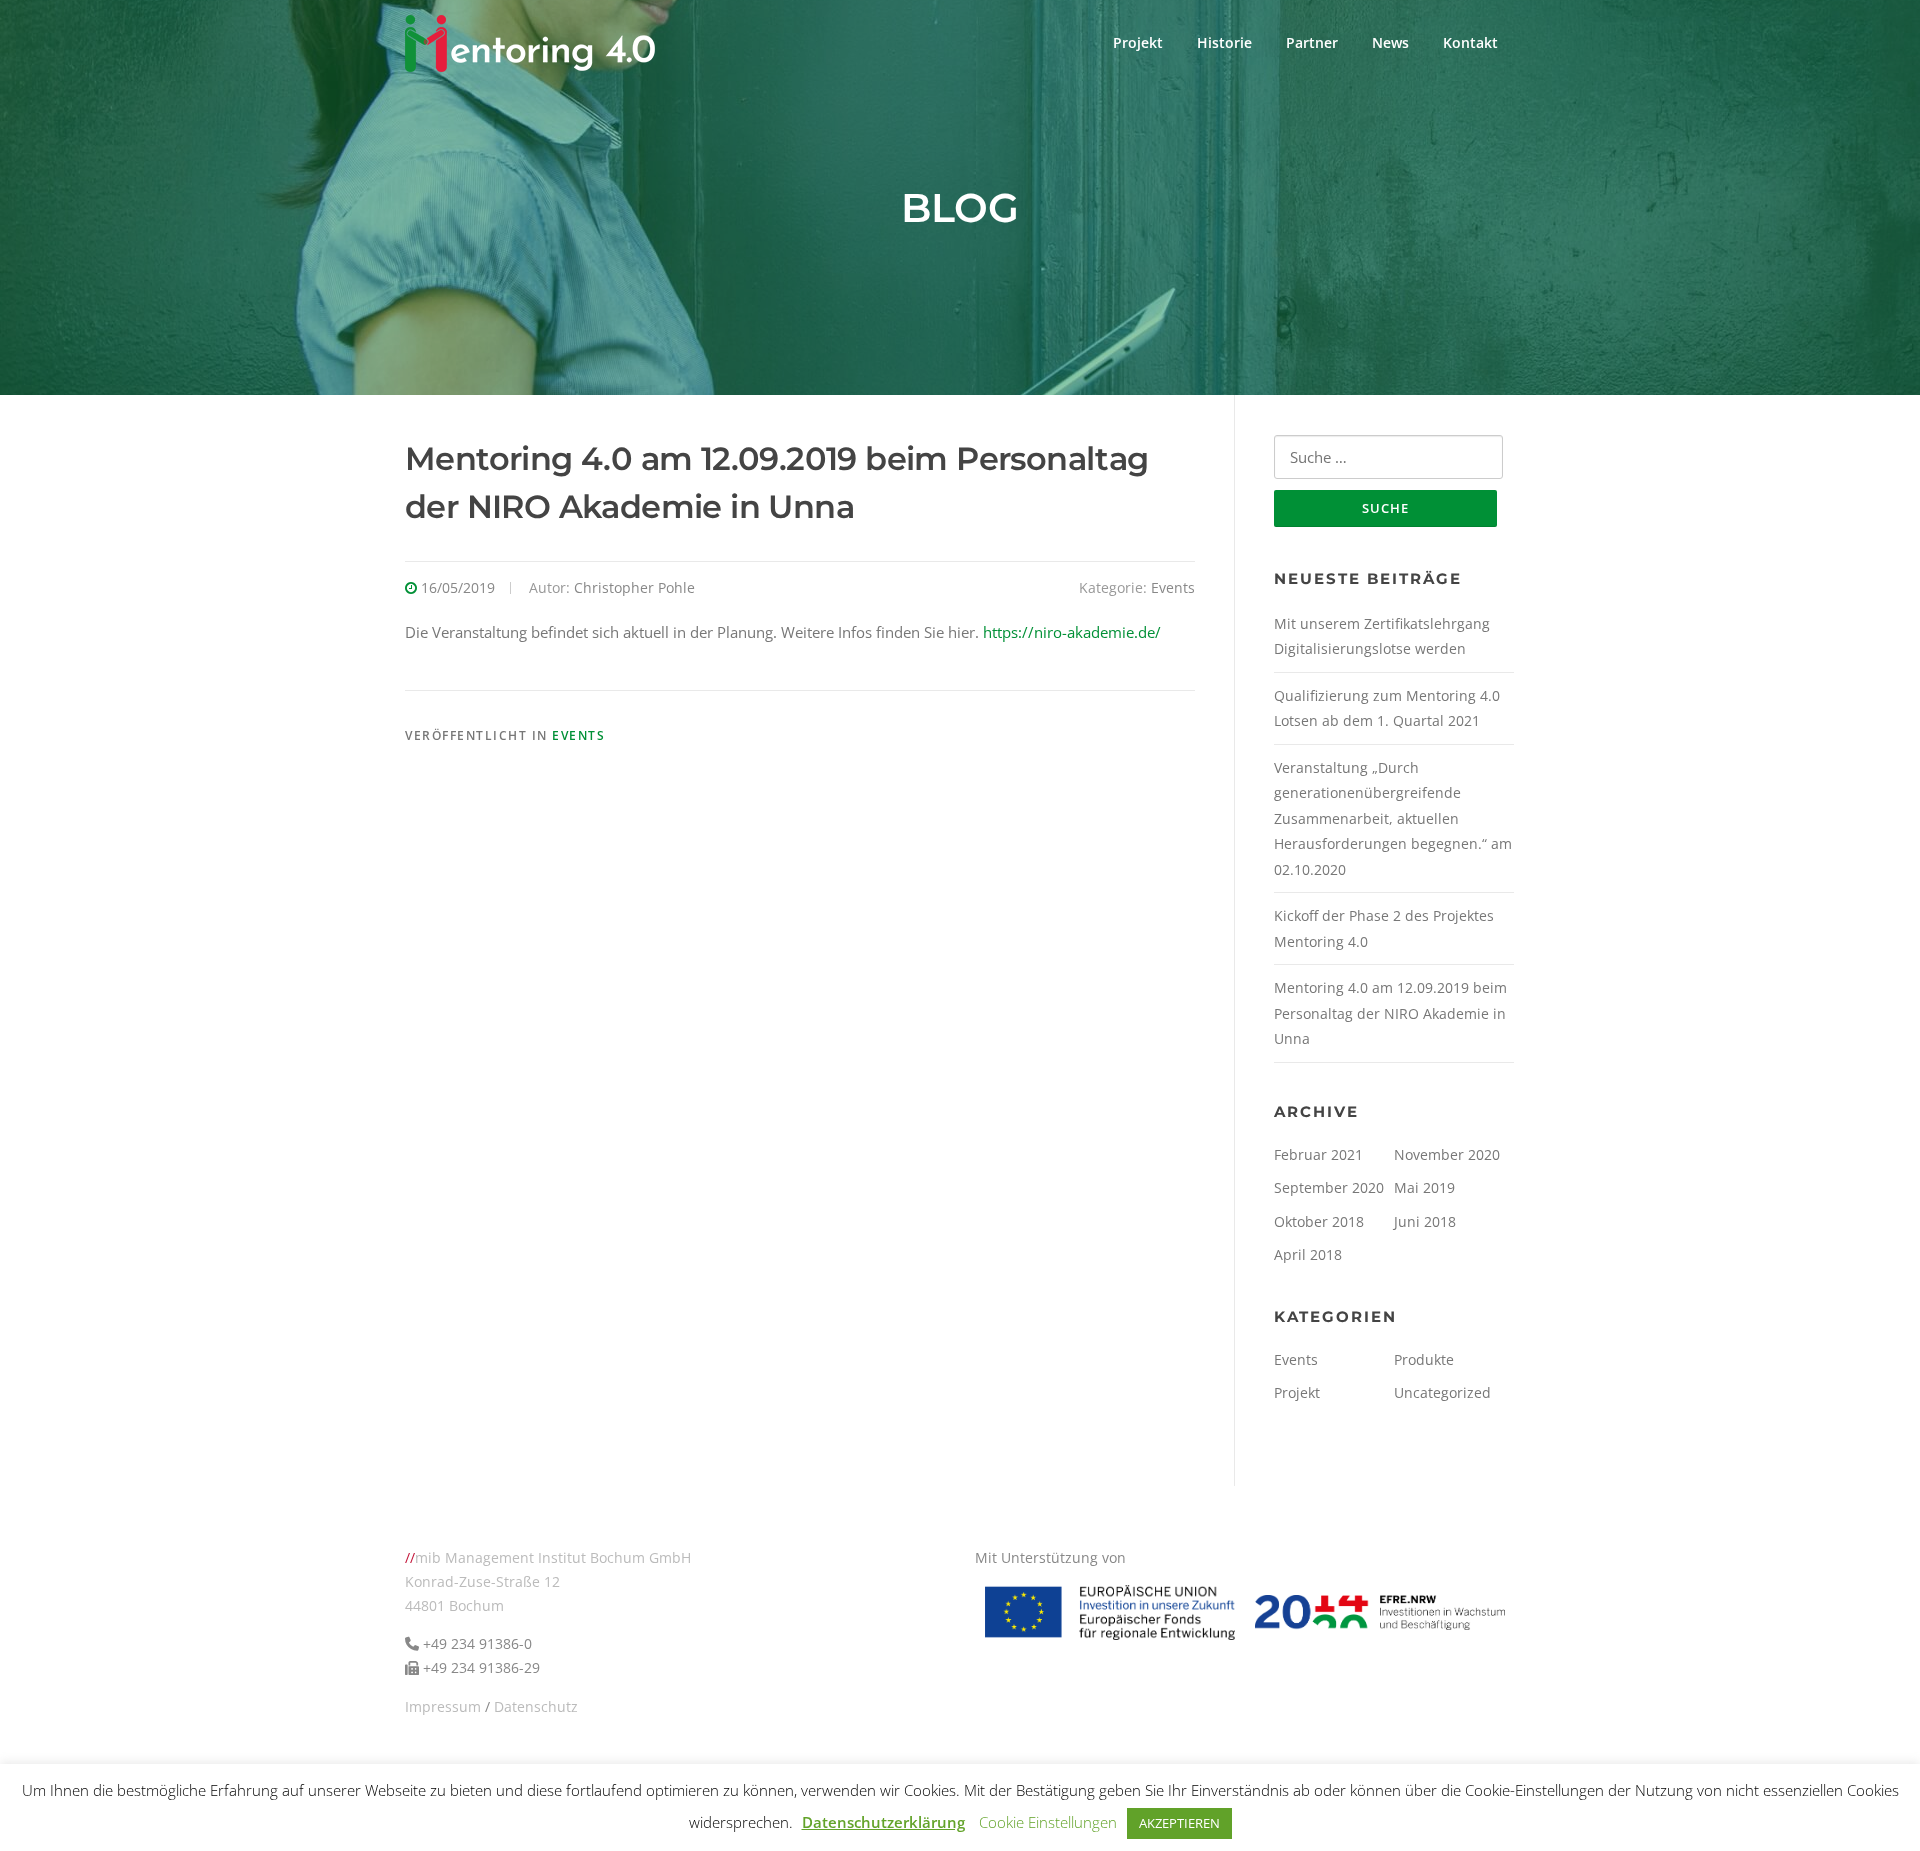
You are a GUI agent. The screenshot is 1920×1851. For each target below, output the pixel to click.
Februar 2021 (1318, 1154)
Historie (1224, 42)
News (1390, 42)
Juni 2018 (1425, 1221)
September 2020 (1329, 1187)
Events (1173, 587)
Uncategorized (1442, 1392)
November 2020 (1447, 1154)
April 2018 (1308, 1254)
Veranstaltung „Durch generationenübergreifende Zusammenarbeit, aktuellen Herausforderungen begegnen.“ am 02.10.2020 (1393, 818)
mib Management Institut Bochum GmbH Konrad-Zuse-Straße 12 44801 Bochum (548, 1581)
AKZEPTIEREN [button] (1179, 1823)
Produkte (1424, 1359)
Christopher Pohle (634, 587)
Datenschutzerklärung (883, 1822)
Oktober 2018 (1319, 1221)
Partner (1312, 42)
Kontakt (1470, 42)
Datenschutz (536, 1706)
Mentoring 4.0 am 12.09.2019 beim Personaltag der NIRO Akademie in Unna (1390, 1013)
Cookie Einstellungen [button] (1048, 1822)
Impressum (443, 1706)
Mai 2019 (1424, 1187)
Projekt (1138, 42)
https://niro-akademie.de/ (1072, 632)
